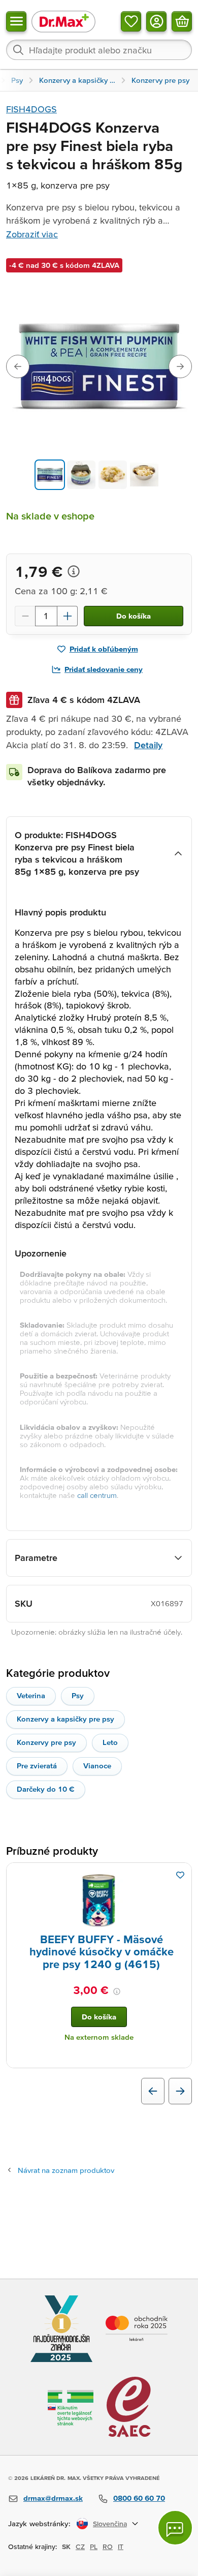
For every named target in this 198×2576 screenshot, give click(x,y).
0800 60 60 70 (139, 2498)
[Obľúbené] (131, 21)
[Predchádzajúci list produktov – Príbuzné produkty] (153, 2091)
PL (94, 2547)
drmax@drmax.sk (53, 2498)
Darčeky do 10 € (46, 1789)
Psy (78, 1695)
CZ (80, 2547)
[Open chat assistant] (175, 2528)
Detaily (148, 745)
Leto (110, 1742)
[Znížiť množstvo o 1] (25, 616)
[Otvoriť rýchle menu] (16, 21)
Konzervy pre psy (46, 1742)
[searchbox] (99, 50)
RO (108, 2547)
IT (121, 2547)
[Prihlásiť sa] (156, 21)
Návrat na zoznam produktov (66, 2170)
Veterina (31, 1695)
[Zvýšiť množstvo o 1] (68, 616)
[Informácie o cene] (74, 571)
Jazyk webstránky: (39, 2523)
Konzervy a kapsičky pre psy (65, 1719)
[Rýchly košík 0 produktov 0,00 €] (182, 21)
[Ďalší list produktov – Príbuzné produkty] (180, 2091)
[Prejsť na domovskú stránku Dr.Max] (63, 21)
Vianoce (97, 1766)
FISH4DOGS (31, 109)
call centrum (97, 1495)
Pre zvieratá (37, 1766)
